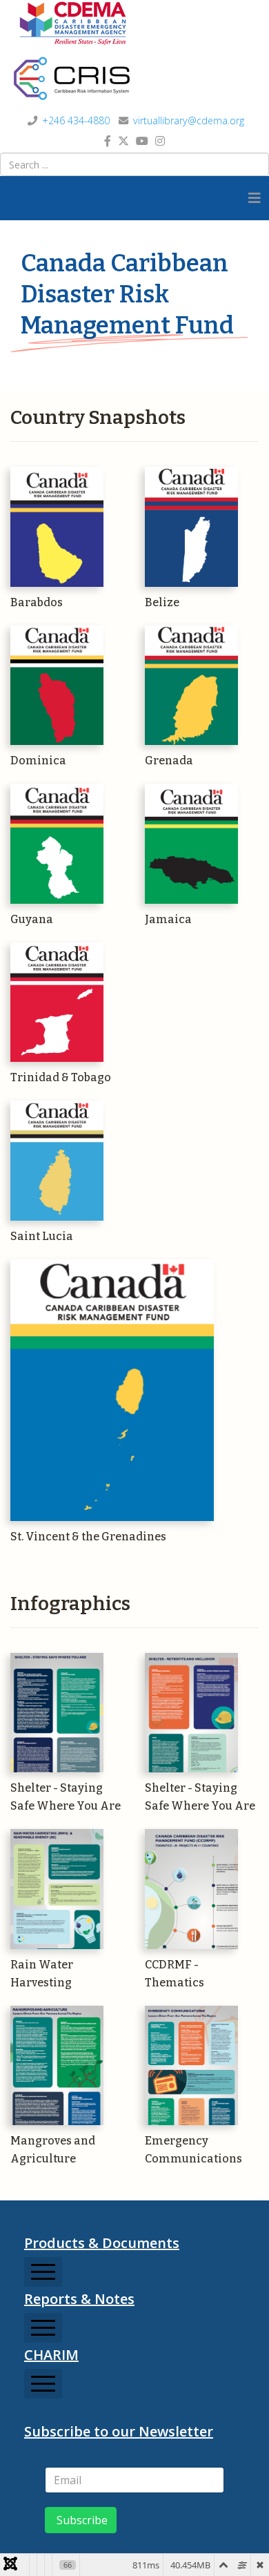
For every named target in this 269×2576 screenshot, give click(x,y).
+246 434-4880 (76, 120)
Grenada (169, 761)
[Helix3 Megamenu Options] (255, 198)
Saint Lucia (42, 1236)
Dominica (38, 761)
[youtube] (142, 141)
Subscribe (81, 2520)
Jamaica (168, 919)
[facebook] (108, 141)
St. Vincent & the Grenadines (88, 1537)
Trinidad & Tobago (61, 1077)
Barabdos (37, 602)
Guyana (32, 919)
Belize (162, 602)
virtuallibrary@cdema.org (189, 120)
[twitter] (123, 141)
